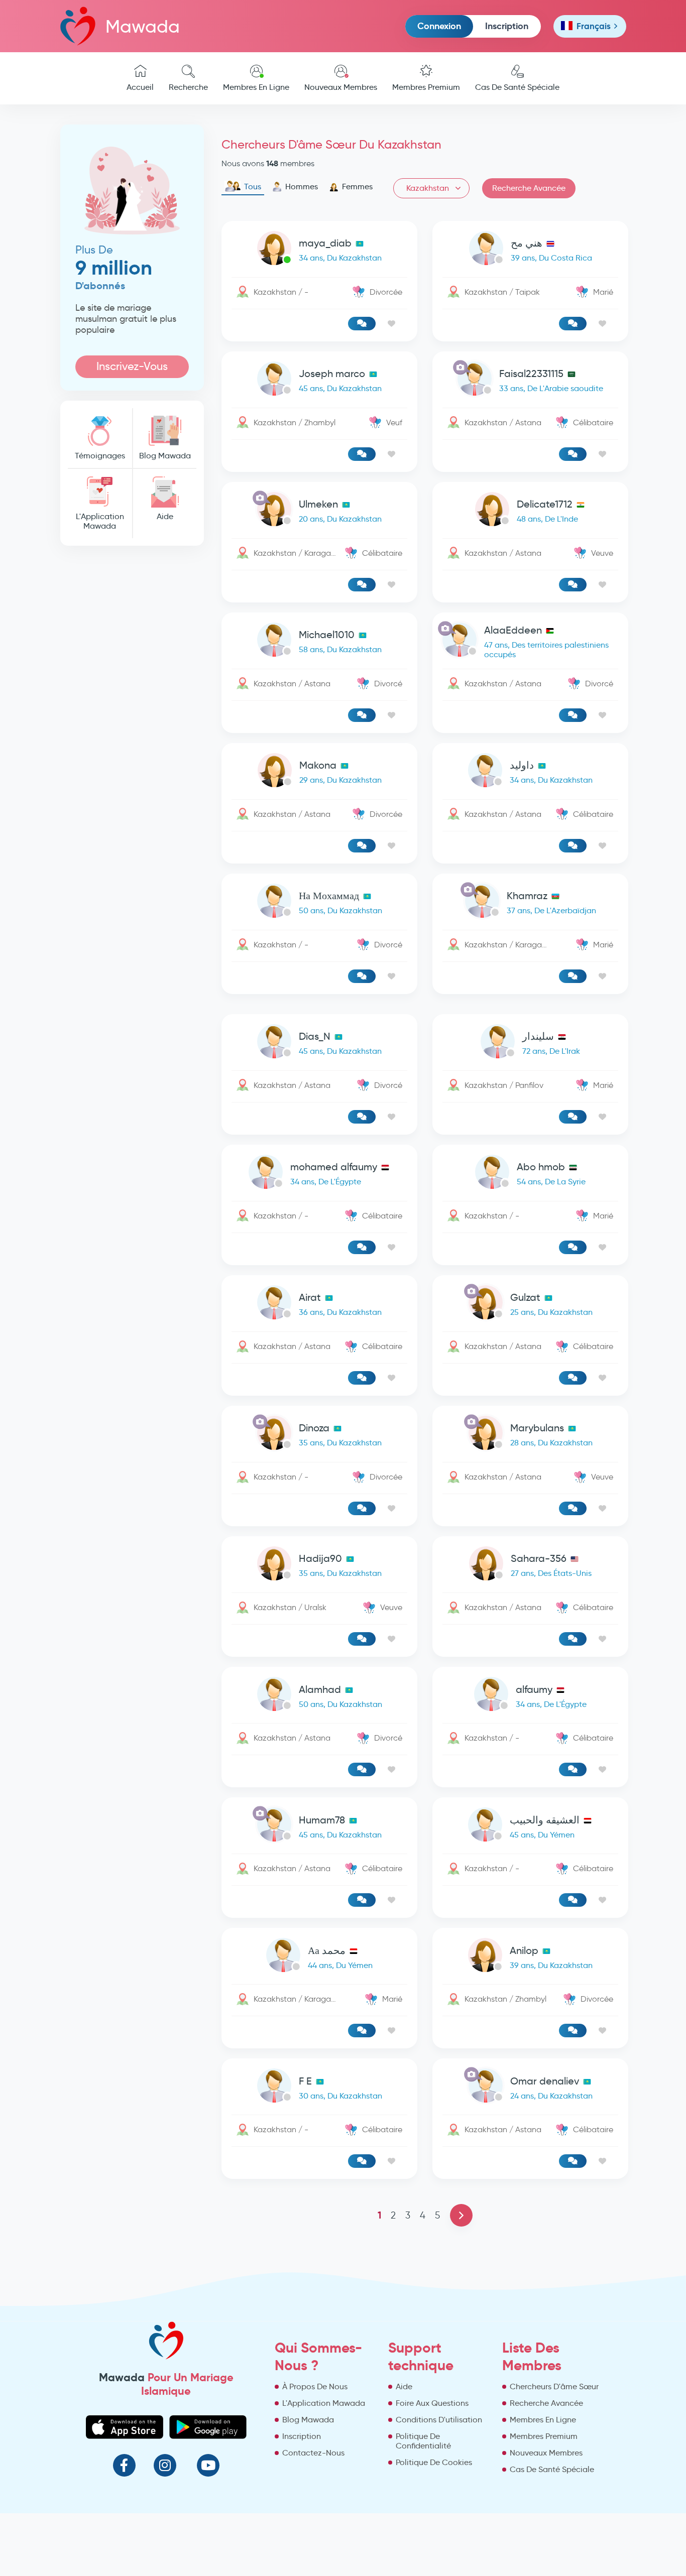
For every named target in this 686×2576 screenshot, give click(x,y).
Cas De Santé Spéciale (517, 87)
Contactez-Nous (313, 2453)
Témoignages (100, 456)
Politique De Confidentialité (423, 2441)
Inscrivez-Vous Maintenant (132, 369)
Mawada (143, 26)
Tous (253, 187)
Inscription (507, 26)
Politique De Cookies (434, 2462)
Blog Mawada (165, 456)
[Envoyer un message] (362, 324)
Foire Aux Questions (432, 2403)
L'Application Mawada (100, 521)
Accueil (140, 87)
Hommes (302, 187)
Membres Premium (426, 87)
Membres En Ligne (256, 87)
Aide (165, 516)
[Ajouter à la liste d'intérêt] (391, 324)
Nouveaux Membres (341, 87)
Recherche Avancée (529, 188)
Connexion (439, 26)
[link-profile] (319, 250)
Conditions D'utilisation (439, 2420)
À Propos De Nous (315, 2386)
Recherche (188, 87)
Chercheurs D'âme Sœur (554, 2386)
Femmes (357, 187)
